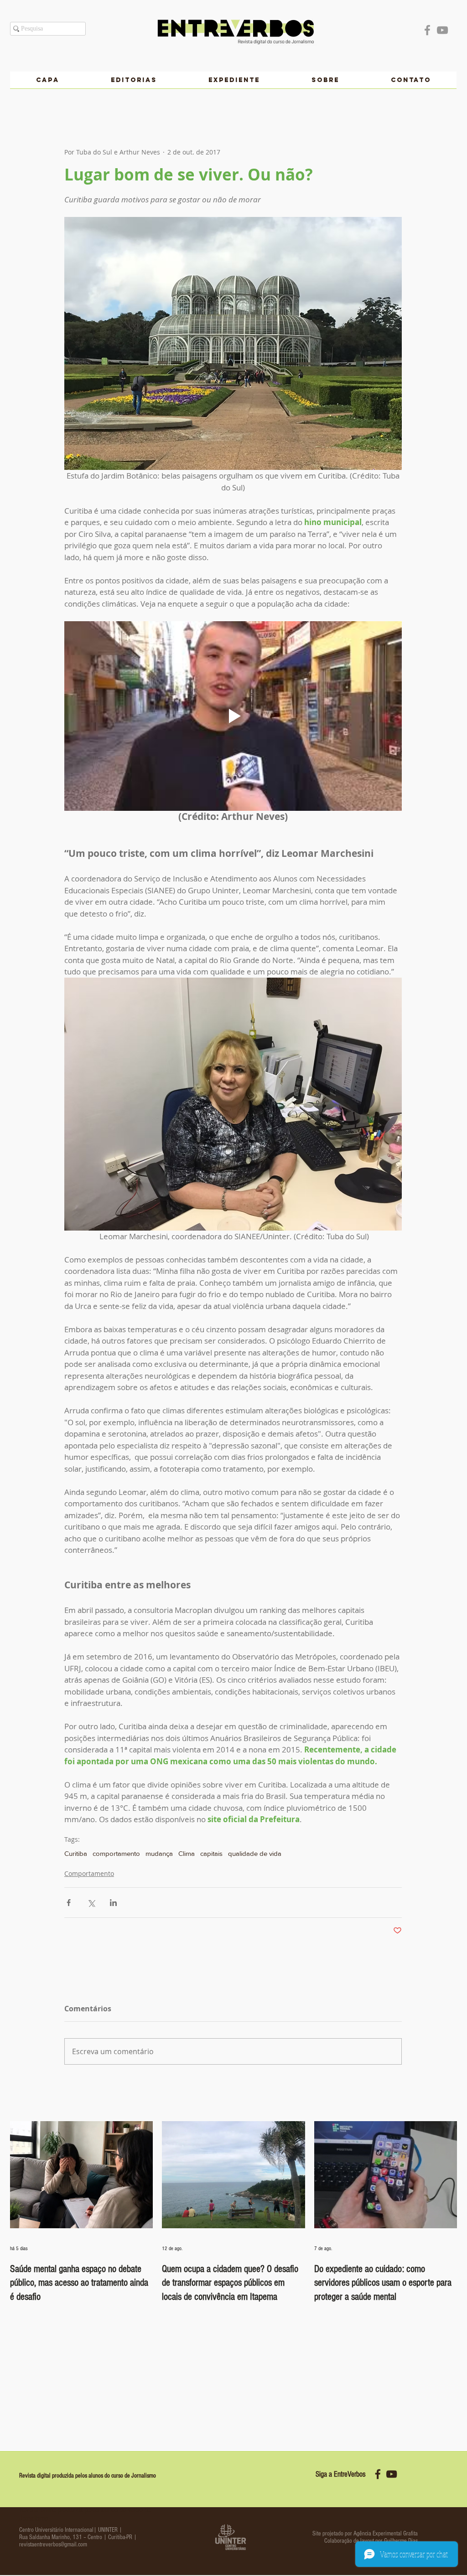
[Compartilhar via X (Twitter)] (91, 1903)
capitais (211, 1853)
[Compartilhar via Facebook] (69, 1903)
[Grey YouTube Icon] (442, 30)
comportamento (116, 1853)
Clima (187, 1853)
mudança (159, 1853)
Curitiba (76, 1853)
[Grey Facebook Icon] (427, 30)
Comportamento (89, 1873)
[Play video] (233, 716)
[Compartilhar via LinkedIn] (113, 1903)
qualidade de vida (255, 1853)
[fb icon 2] (378, 2474)
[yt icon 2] (392, 2474)
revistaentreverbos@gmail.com (53, 2545)
